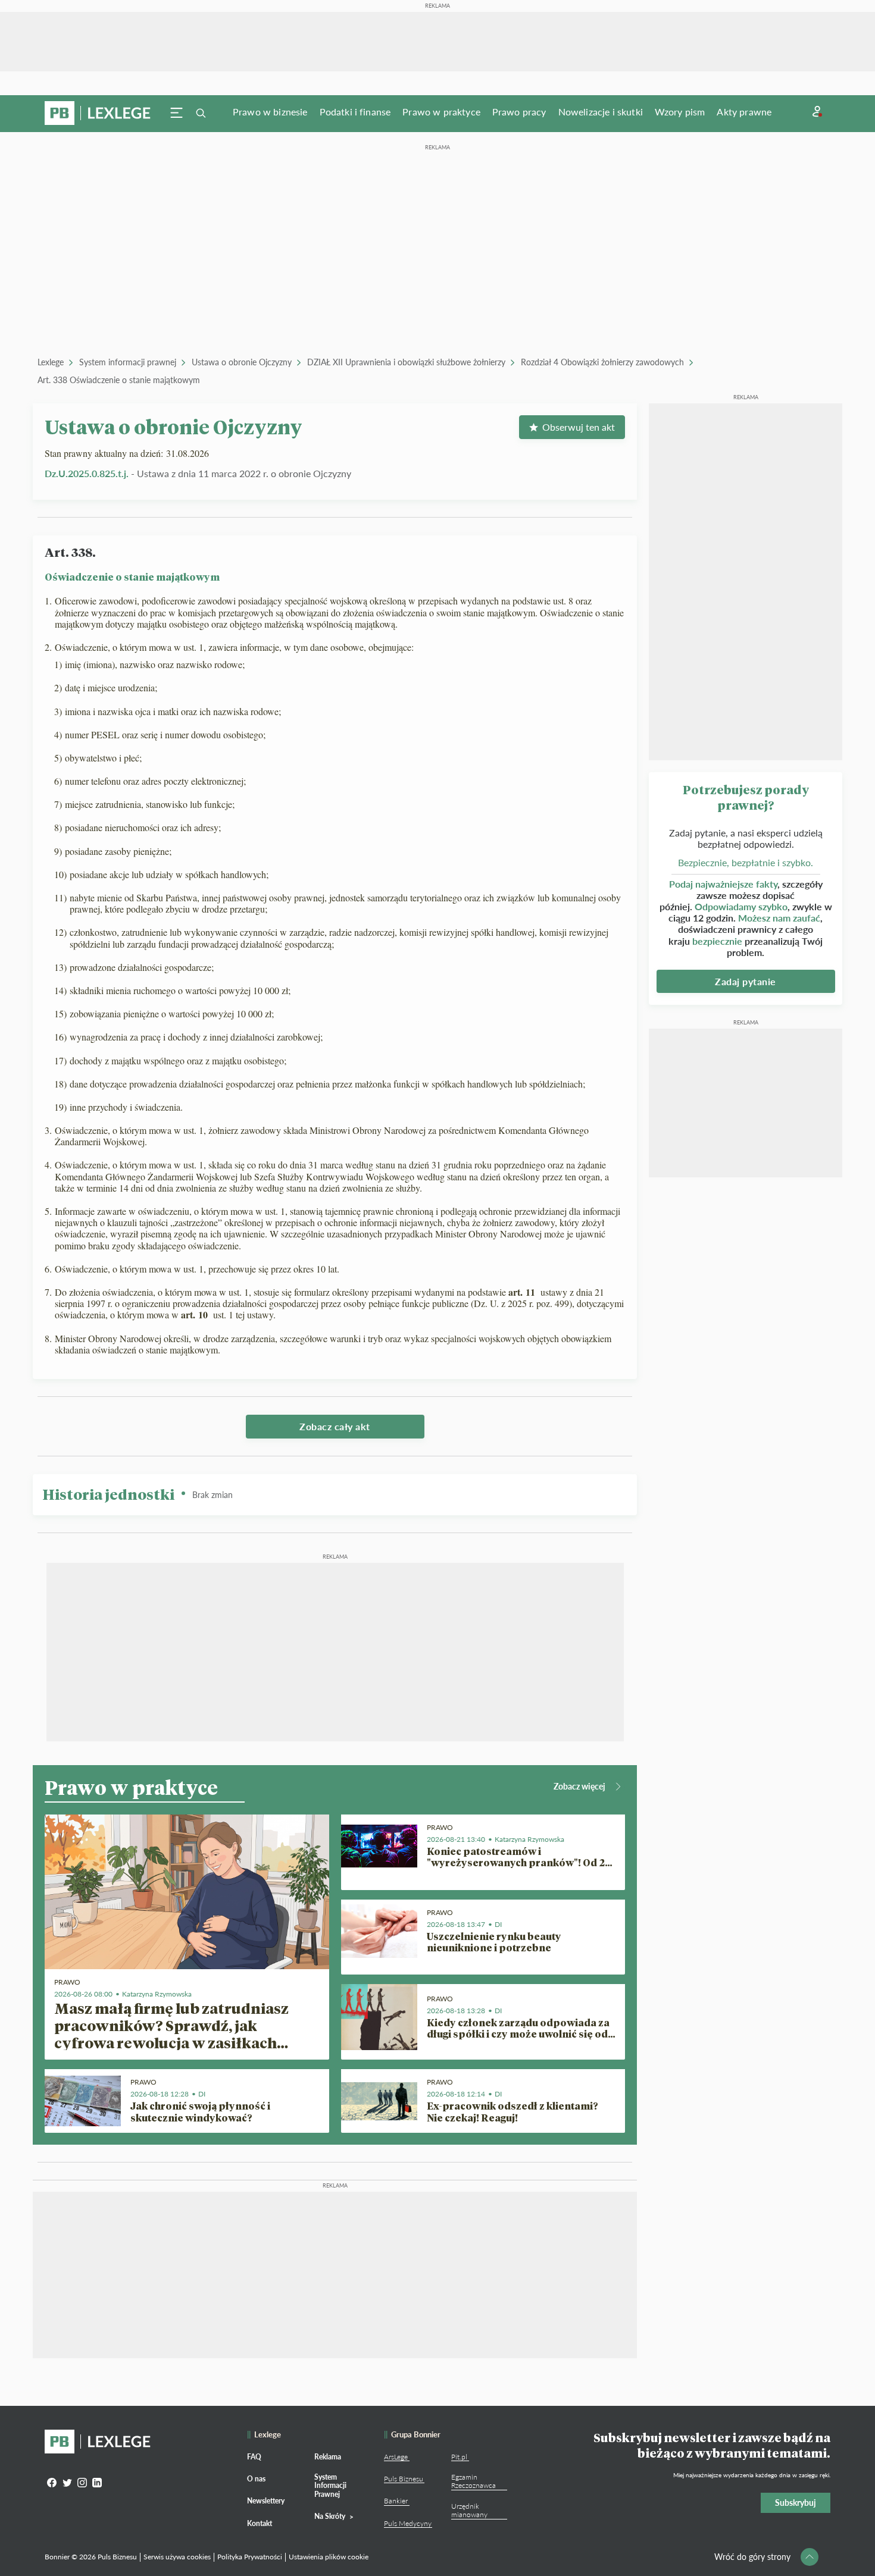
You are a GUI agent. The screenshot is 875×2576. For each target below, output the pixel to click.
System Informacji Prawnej (330, 2486)
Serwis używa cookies (177, 2557)
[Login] (817, 112)
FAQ (254, 2457)
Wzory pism (680, 112)
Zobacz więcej (579, 1786)
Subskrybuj (796, 2503)
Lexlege (51, 362)
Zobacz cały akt (335, 1426)
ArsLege (396, 2457)
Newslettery (266, 2501)
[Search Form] (201, 113)
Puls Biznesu (404, 2479)
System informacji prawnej (128, 362)
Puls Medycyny (408, 2523)
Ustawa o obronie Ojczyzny (242, 362)
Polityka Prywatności (250, 2557)
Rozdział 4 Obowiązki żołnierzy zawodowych (602, 362)
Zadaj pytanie (746, 981)
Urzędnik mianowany (469, 2510)
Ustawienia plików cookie (329, 2557)
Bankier (396, 2501)
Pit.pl (459, 2457)
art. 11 (523, 1292)
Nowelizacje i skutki (601, 112)
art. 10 (196, 1314)
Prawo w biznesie (270, 112)
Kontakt (260, 2523)
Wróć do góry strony (752, 2557)
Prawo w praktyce (441, 112)
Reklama (328, 2457)
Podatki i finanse (355, 112)
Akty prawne (744, 112)
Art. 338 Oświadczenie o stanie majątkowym (119, 380)
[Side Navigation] (177, 113)
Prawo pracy (519, 112)
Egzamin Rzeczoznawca (474, 2481)
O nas (256, 2479)
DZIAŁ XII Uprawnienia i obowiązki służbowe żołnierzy (406, 362)
